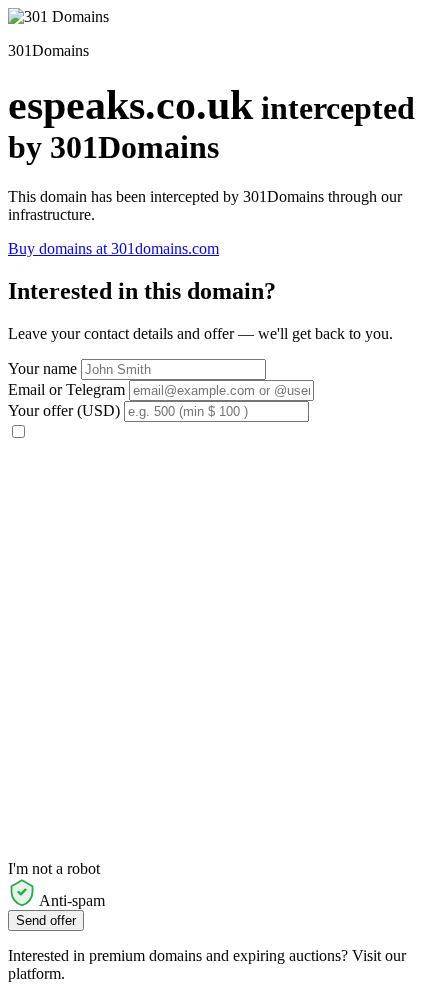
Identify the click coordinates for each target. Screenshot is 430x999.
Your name (42, 368)
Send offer (46, 920)
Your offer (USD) (64, 410)
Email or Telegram (66, 389)
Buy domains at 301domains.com (113, 248)
